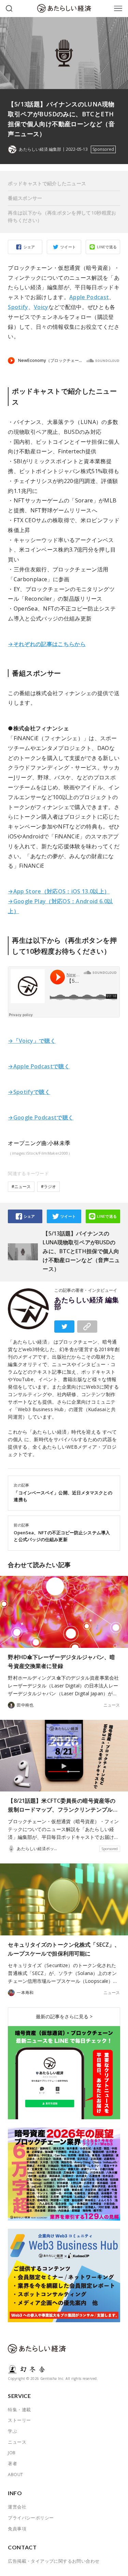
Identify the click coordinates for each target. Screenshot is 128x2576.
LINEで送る (107, 247)
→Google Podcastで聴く (41, 1117)
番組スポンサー (25, 198)
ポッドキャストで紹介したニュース (47, 183)
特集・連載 (19, 2410)
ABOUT (15, 2474)
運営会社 (17, 2507)
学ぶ (12, 2431)
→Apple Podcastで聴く (39, 1066)
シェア (29, 247)
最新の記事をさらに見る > (64, 2016)
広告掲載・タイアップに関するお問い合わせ (54, 2561)
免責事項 (17, 2529)
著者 (12, 2463)
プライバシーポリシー (31, 2518)
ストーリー (19, 2420)
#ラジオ (48, 1187)
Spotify (18, 307)
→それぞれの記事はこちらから (47, 644)
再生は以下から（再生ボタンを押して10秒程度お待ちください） (62, 216)
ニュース (112, 1705)
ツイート (68, 247)
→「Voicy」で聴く (32, 1041)
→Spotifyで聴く (29, 1092)
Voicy (41, 307)
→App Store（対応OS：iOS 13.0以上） (59, 891)
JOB (12, 2453)
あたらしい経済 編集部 (87, 1303)
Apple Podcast (89, 297)
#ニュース (21, 1187)
